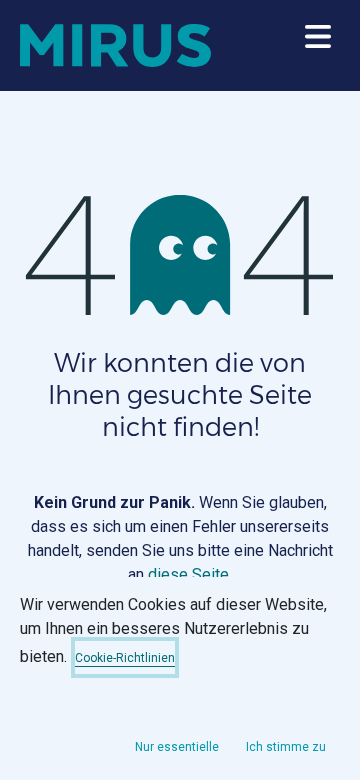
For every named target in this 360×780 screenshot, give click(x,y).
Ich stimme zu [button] (286, 747)
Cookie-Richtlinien (125, 658)
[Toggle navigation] (318, 46)
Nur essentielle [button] (177, 747)
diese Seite (188, 574)
